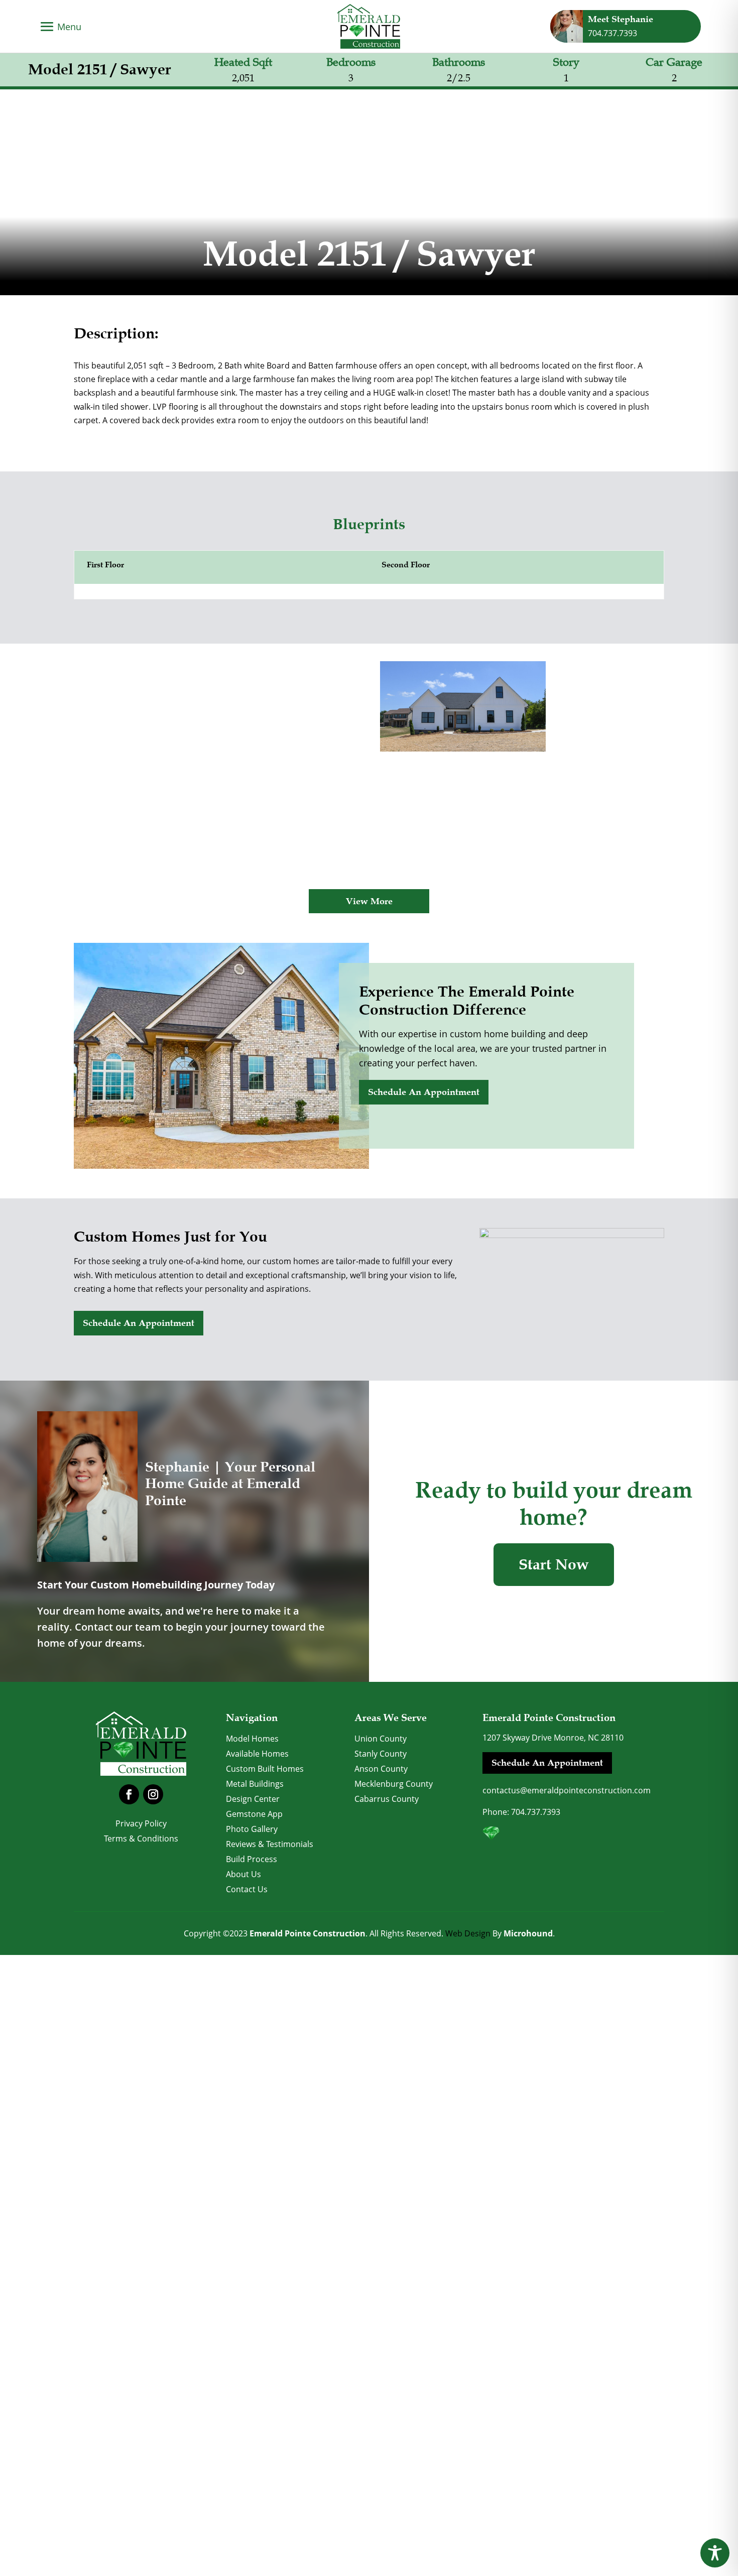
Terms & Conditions (141, 1839)
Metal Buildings (255, 1785)
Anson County (381, 1770)
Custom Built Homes (265, 1770)
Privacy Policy (141, 1824)
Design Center (253, 1800)
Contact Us (247, 1890)
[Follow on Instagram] (153, 1794)
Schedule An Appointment (424, 1092)
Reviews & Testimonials (270, 1845)
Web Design (468, 1933)
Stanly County (381, 1755)
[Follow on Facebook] (129, 1794)
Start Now (554, 1565)
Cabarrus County (387, 1800)
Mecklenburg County (394, 1785)
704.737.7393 (536, 1812)
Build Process (252, 1860)
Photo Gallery (252, 1830)
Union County (381, 1740)
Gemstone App (254, 1815)
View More (369, 901)
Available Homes (257, 1755)
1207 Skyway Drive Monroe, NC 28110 (553, 1738)
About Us (243, 1875)
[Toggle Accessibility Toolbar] (715, 2553)
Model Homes (252, 1740)
